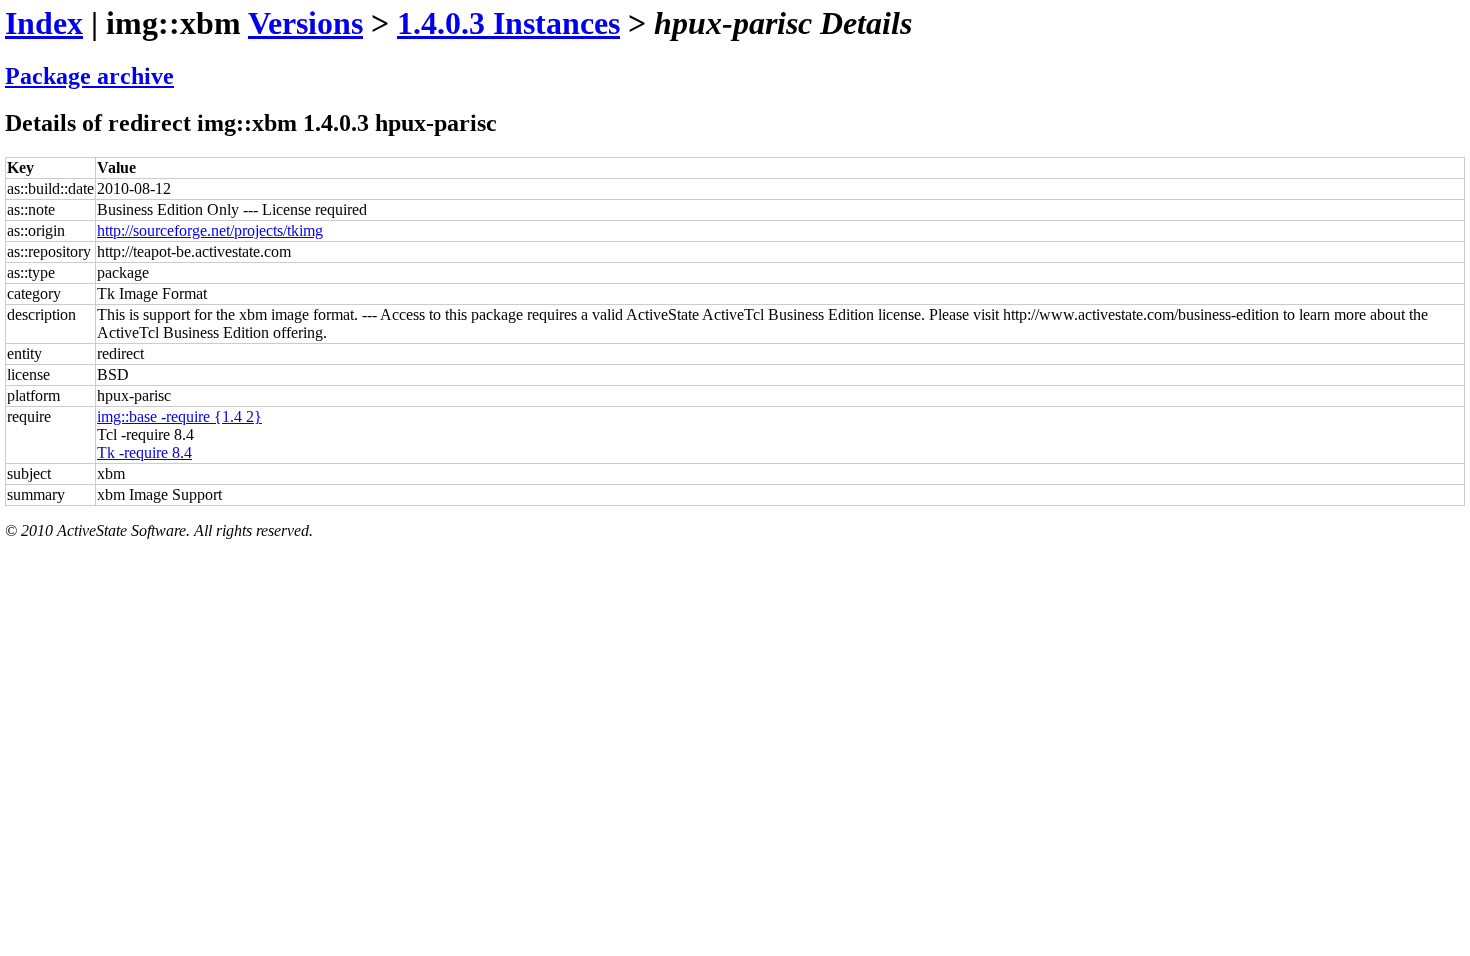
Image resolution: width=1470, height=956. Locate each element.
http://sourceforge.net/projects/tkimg (210, 230)
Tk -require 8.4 (144, 452)
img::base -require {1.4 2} (179, 416)
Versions (305, 23)
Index (44, 23)
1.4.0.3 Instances (508, 23)
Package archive (89, 76)
